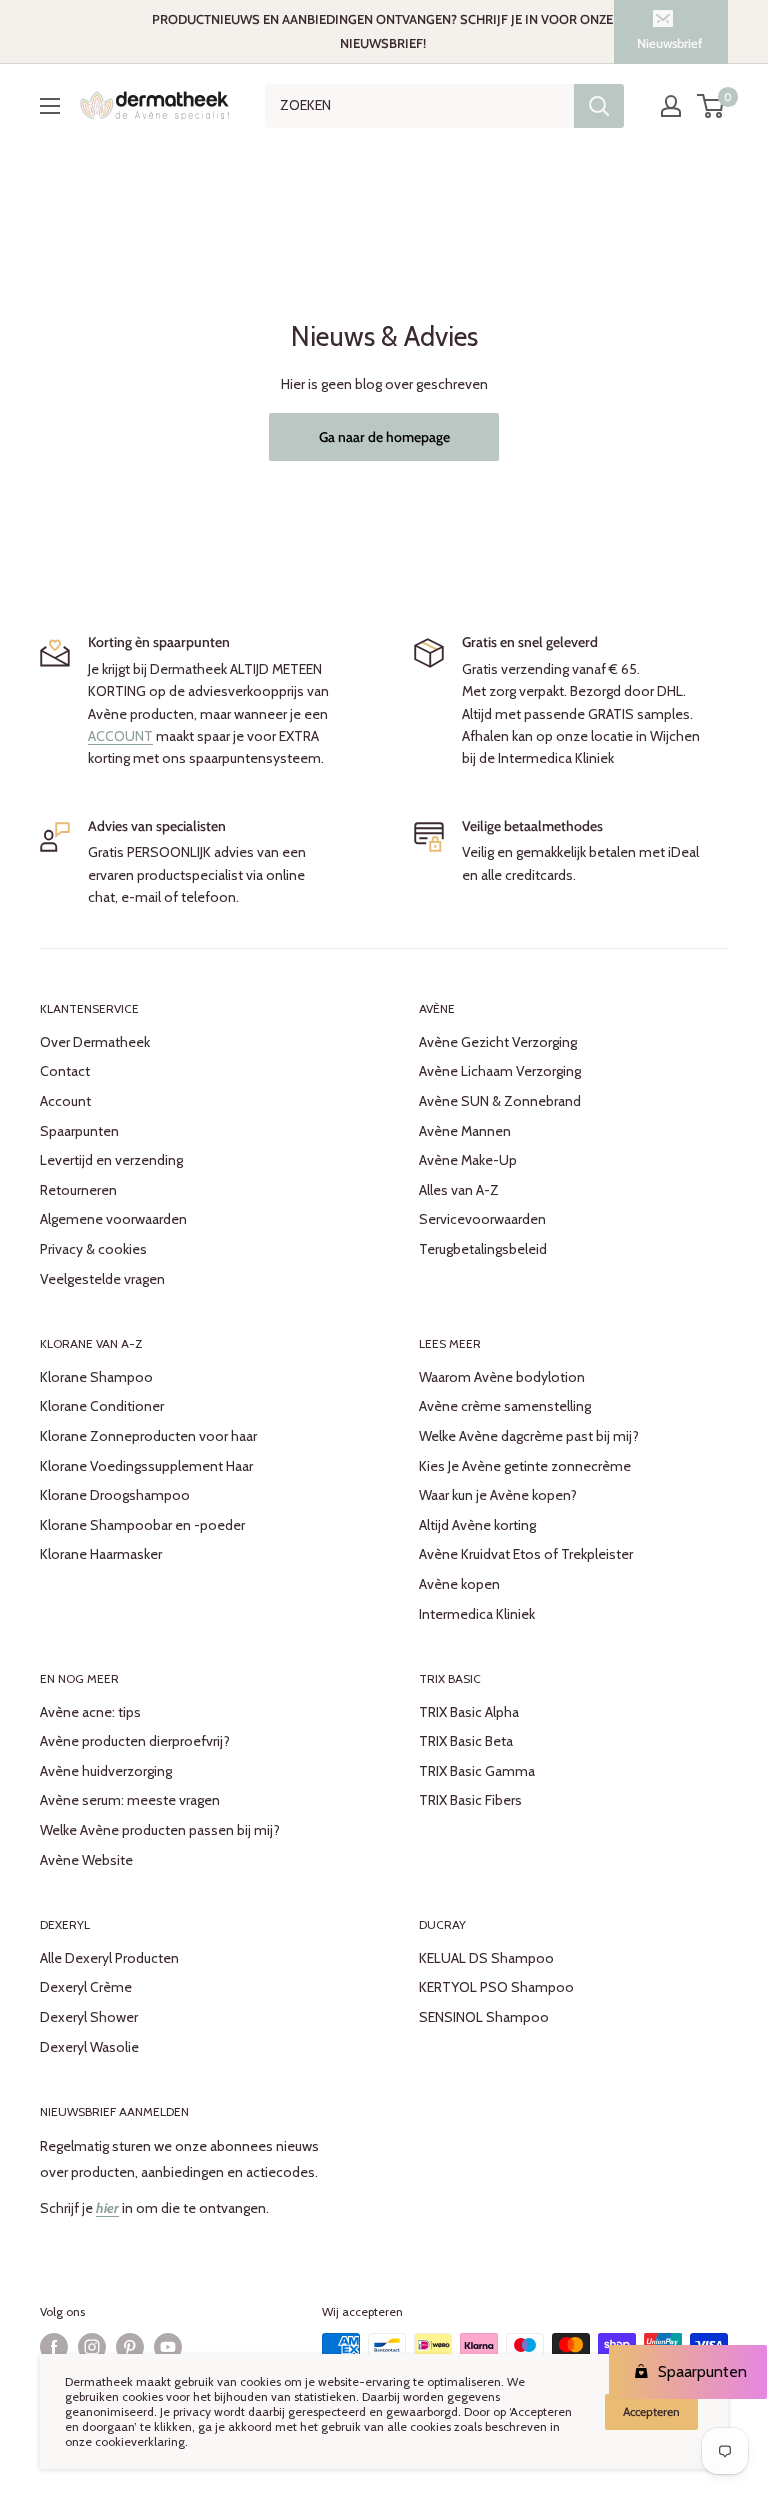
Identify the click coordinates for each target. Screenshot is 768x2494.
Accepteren (651, 2411)
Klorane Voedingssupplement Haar (146, 1466)
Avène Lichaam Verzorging (500, 1071)
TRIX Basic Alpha (469, 1712)
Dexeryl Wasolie (89, 2047)
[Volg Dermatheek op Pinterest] (130, 2347)
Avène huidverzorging (106, 1771)
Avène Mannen (465, 1131)
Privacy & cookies (93, 1249)
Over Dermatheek (95, 1042)
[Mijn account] (671, 106)
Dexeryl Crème (86, 1987)
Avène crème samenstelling (505, 1406)
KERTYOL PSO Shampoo (496, 1987)
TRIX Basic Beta (466, 1741)
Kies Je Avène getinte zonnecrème (525, 1466)
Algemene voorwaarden (113, 1219)
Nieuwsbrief (669, 43)
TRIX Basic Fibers (470, 1800)
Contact (65, 1071)
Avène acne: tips (90, 1712)
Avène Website (86, 1860)
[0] (711, 106)
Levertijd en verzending (111, 1160)
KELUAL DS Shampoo (486, 1958)
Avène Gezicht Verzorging (498, 1042)
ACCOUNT (120, 736)
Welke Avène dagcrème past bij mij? (529, 1436)
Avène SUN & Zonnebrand (500, 1101)
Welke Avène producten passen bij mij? (160, 1830)
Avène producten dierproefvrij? (135, 1741)
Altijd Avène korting (477, 1525)
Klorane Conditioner (102, 1406)
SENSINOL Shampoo (484, 2017)
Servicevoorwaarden (482, 1219)
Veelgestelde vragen (102, 1279)
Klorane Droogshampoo (115, 1495)
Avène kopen (459, 1584)
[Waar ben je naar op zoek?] (599, 106)
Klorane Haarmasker (101, 1554)
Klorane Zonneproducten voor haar (148, 1436)
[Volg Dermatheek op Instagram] (92, 2347)
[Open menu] (50, 106)
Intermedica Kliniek (477, 1614)
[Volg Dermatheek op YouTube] (168, 2347)
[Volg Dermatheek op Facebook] (54, 2347)
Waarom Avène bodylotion (502, 1377)
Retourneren (78, 1190)
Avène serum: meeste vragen (130, 1800)
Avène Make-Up (468, 1160)
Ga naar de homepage (384, 437)
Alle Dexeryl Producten (109, 1958)
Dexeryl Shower (89, 2017)
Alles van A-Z (459, 1190)
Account (65, 1101)
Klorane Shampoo (96, 1377)
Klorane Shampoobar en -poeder (142, 1525)
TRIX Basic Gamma (477, 1771)
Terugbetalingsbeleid (483, 1249)
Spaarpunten (79, 1131)
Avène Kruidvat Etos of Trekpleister (526, 1554)
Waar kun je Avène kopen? (498, 1495)
